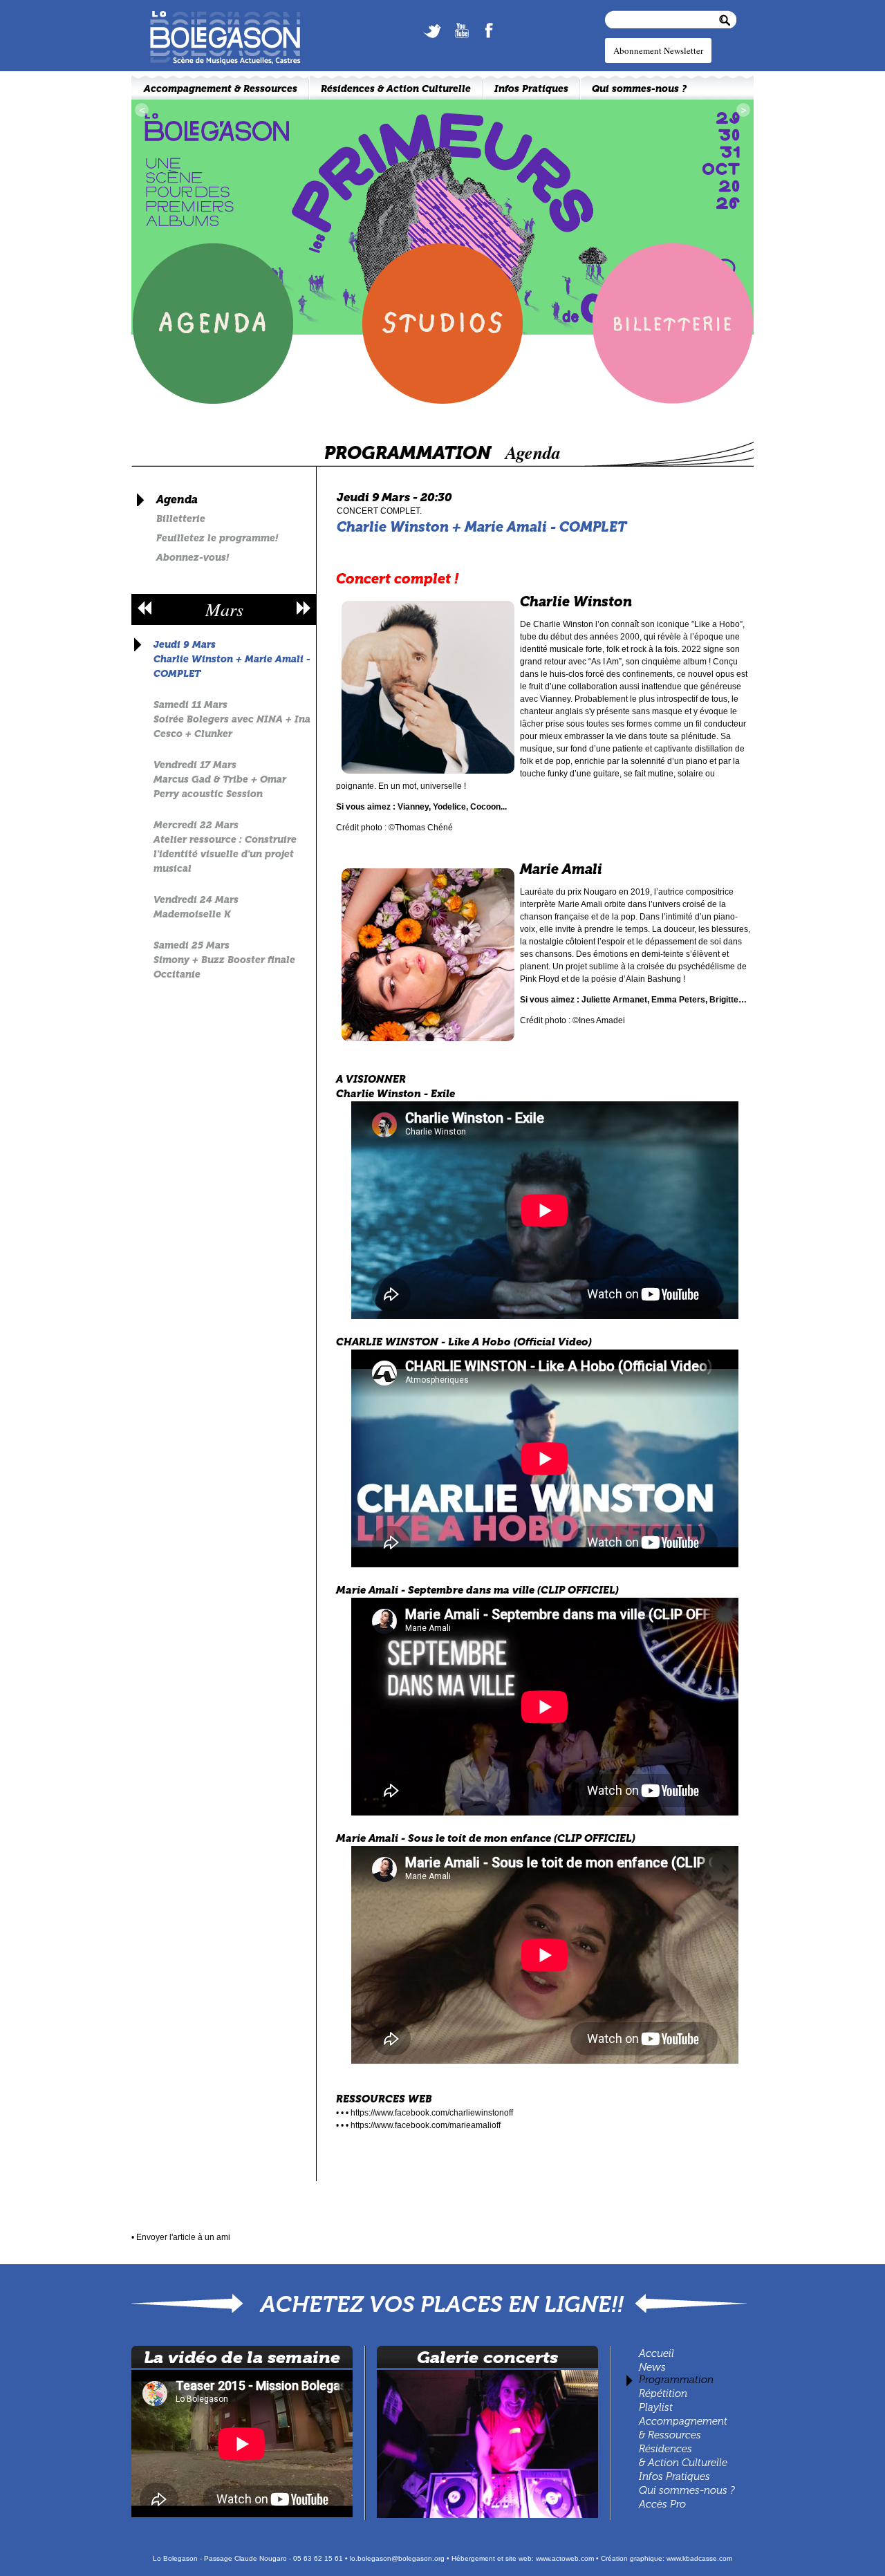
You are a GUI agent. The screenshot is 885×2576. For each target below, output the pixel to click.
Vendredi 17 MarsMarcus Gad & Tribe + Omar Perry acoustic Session (220, 780)
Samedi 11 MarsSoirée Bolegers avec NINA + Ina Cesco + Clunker (232, 719)
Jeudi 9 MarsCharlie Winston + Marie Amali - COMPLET (232, 659)
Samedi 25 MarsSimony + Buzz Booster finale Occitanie (224, 960)
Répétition (663, 2393)
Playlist (654, 2407)
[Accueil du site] (218, 15)
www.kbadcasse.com (699, 2558)
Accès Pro (662, 2504)
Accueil (656, 2353)
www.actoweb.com (565, 2558)
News (652, 2367)
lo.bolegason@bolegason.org (397, 2558)
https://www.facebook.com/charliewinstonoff (432, 2113)
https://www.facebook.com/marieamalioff (426, 2125)
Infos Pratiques (674, 2476)
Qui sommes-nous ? (687, 2490)
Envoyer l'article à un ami (183, 2237)
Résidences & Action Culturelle (396, 89)
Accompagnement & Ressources (221, 89)
